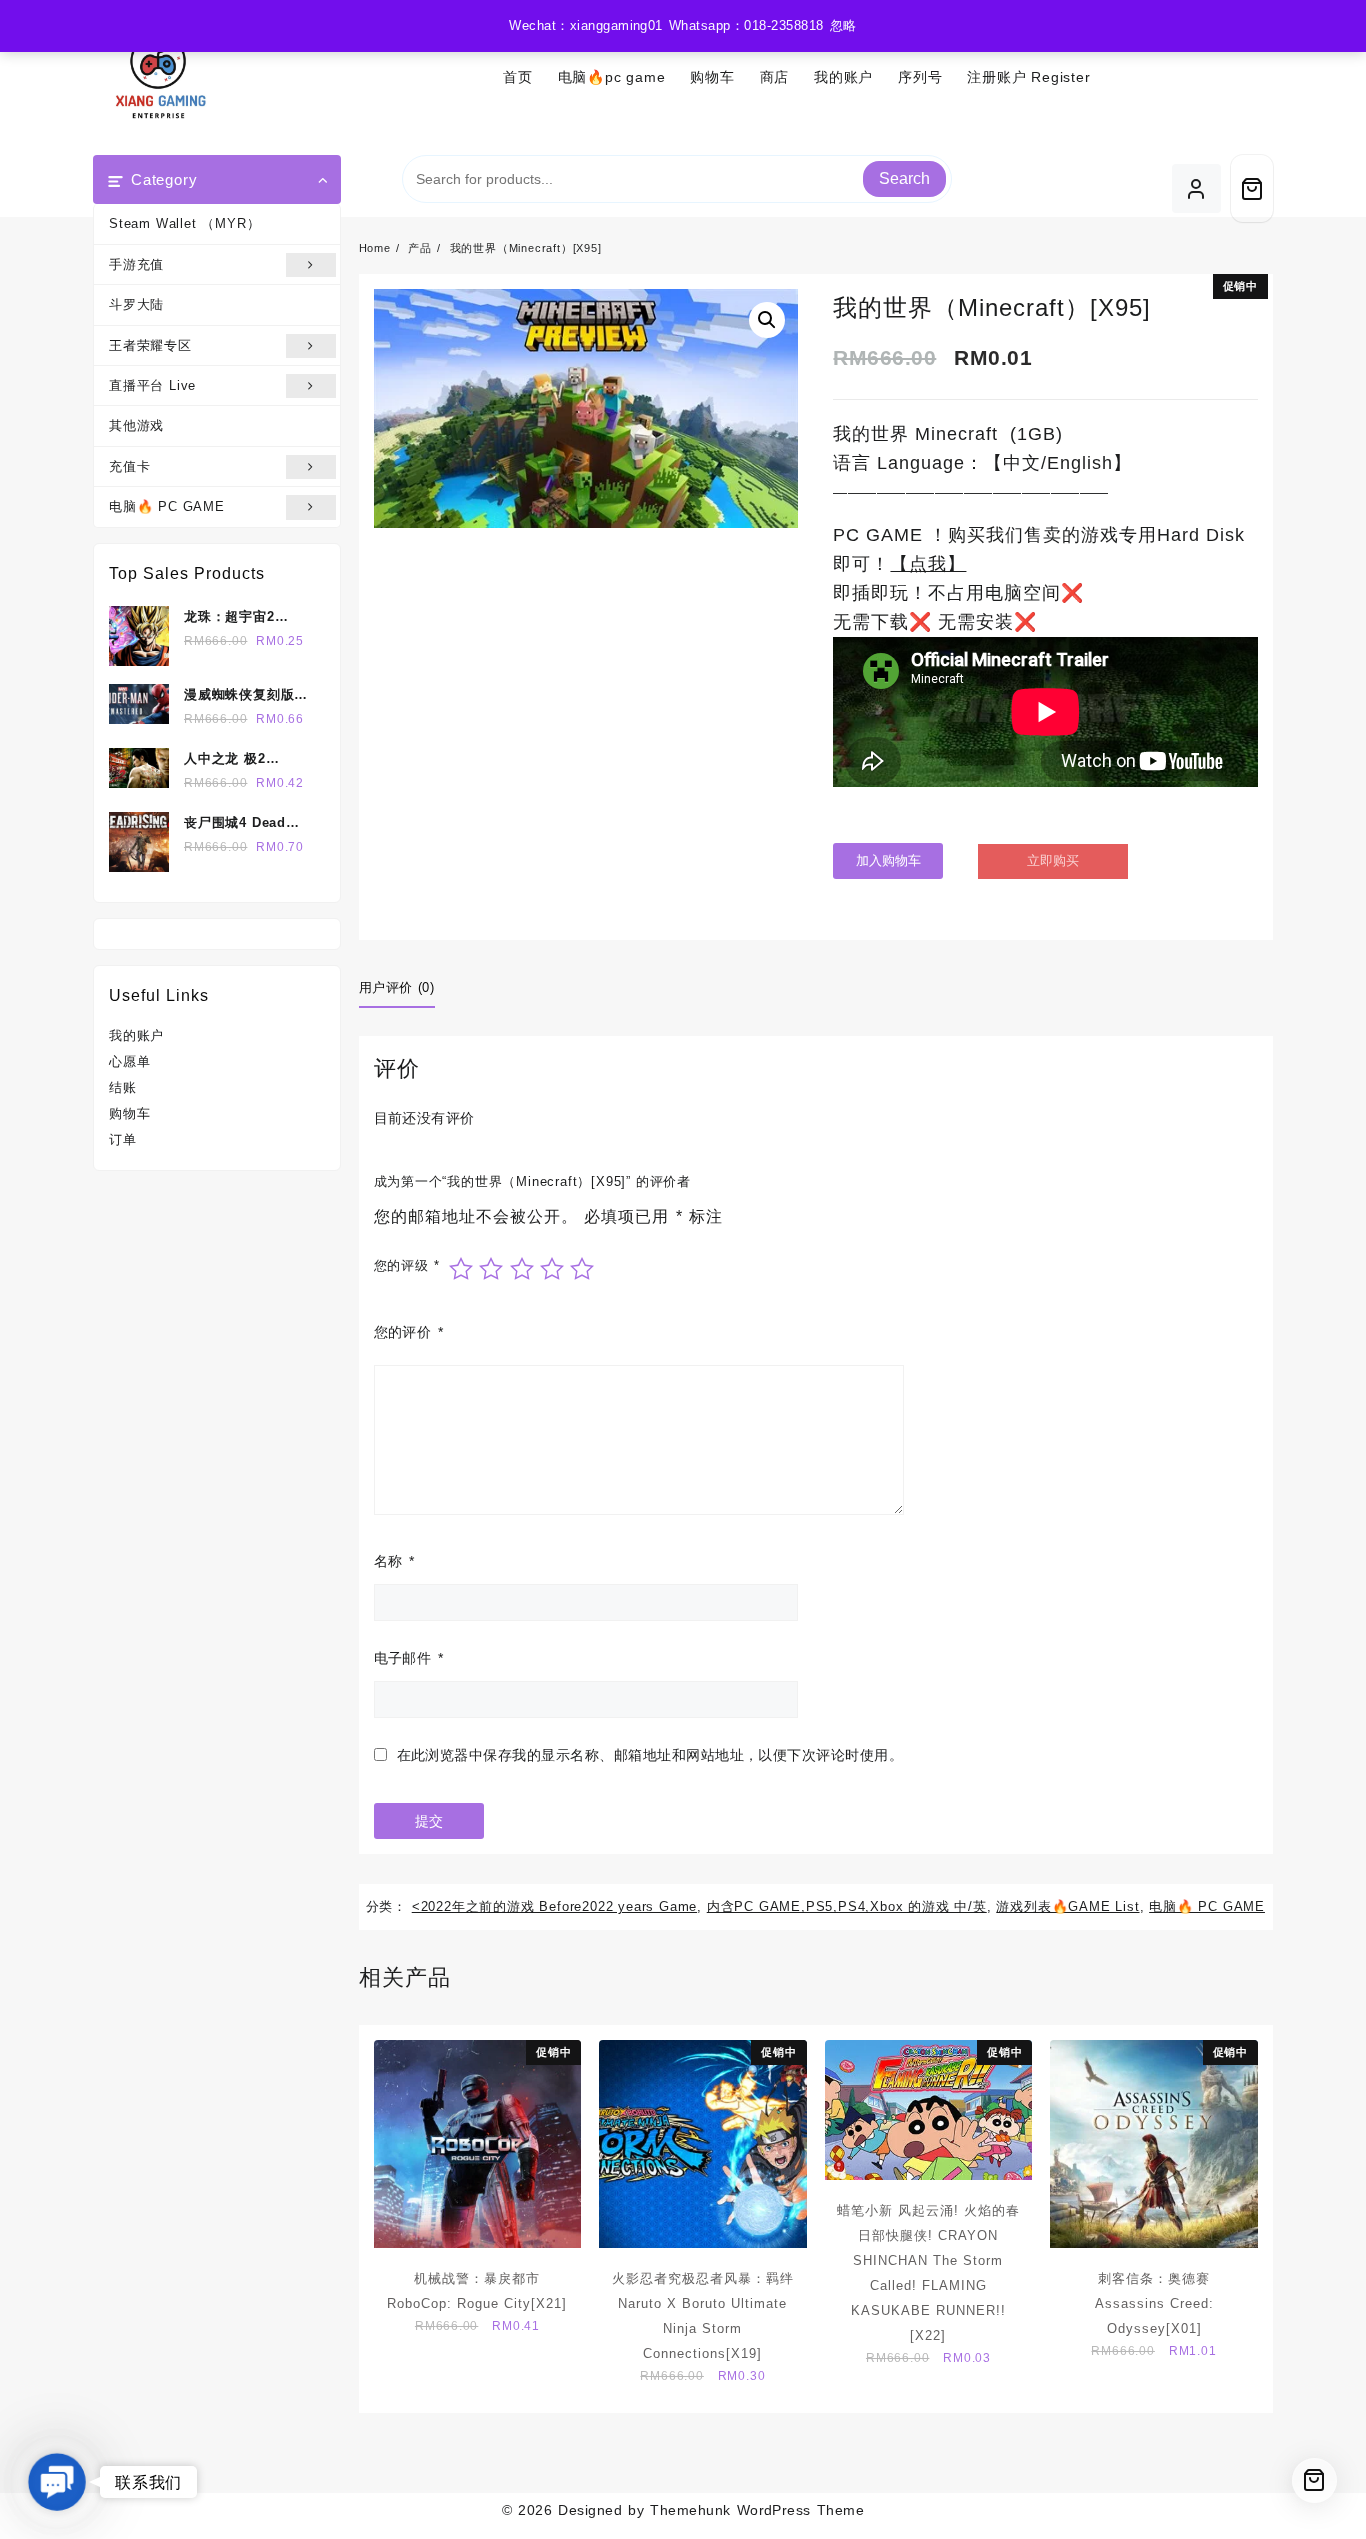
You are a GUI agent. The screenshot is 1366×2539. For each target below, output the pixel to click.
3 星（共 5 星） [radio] (522, 1269)
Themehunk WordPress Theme (757, 2510)
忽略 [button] (843, 25)
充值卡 (129, 466)
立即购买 (1053, 860)
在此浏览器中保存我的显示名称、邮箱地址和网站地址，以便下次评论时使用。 (650, 1755)
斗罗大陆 (136, 304)
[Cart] (1252, 188)
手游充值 (136, 264)
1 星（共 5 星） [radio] (461, 1269)
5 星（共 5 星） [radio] (582, 1269)
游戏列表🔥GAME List (1067, 1906)
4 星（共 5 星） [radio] (552, 1269)
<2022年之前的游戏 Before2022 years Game (554, 1906)
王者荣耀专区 (150, 345)
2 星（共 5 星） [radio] (491, 1269)
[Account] (1196, 188)
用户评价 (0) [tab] (397, 987)
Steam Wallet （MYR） (184, 223)
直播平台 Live (152, 385)
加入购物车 (888, 860)
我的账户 (136, 1035)
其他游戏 (136, 425)
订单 (123, 1139)
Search (904, 178)
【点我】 (928, 564)
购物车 (129, 1113)
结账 (123, 1087)
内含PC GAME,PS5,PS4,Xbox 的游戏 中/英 (847, 1906)
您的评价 (408, 1332)
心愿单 (129, 1061)
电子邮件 (408, 1658)
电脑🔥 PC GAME (167, 506)
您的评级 (407, 1265)
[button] (767, 320)
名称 (394, 1561)
